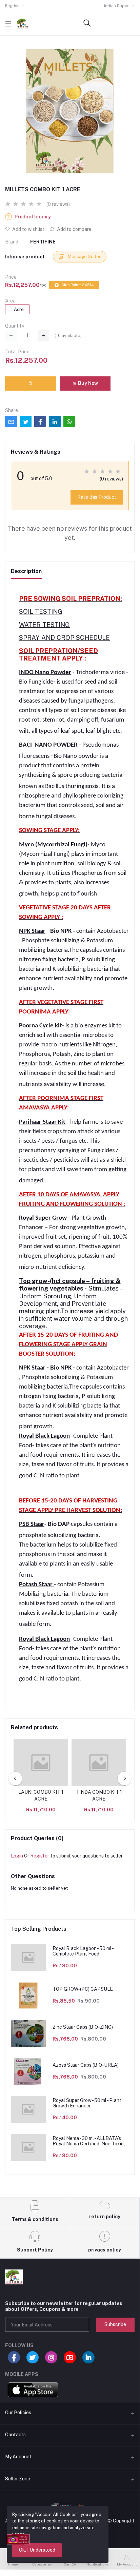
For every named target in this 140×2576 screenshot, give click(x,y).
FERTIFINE (43, 242)
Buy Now (87, 383)
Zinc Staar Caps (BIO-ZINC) (83, 2027)
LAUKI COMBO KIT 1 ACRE (41, 1795)
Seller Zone (18, 2479)
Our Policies (18, 2413)
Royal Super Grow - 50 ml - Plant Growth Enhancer (87, 2103)
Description (26, 571)
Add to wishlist (28, 229)
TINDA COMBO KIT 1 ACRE (99, 1795)
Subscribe (115, 2324)
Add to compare (74, 229)
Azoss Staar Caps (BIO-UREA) (86, 2065)
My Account (18, 2457)
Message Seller (84, 257)
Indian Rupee (117, 6)
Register (40, 1856)
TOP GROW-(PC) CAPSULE (83, 1989)
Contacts (15, 2435)
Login (17, 1856)
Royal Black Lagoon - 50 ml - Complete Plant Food (83, 1951)
